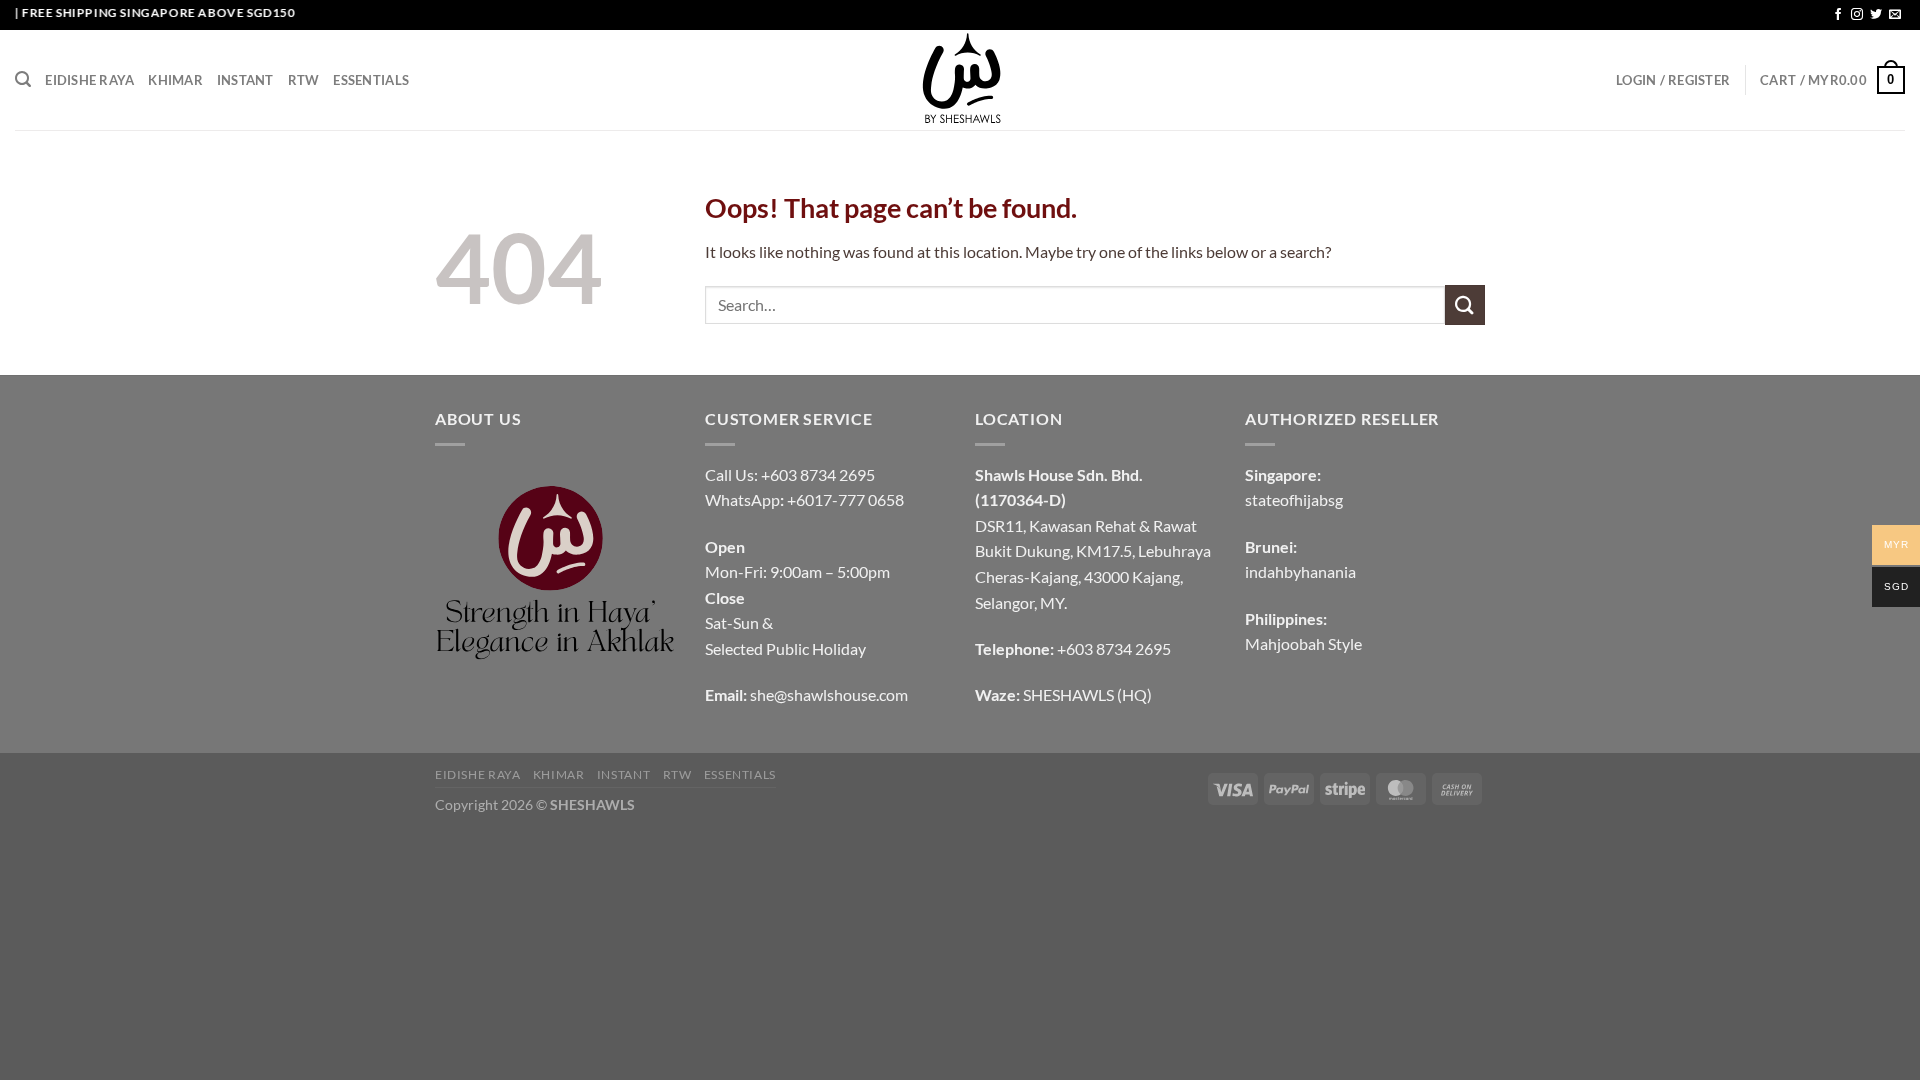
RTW (304, 80)
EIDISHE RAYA (89, 80)
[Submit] (1465, 304)
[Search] (23, 79)
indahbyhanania (1300, 571)
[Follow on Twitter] (1876, 15)
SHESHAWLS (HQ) (1087, 694)
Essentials (371, 80)
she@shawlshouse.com (829, 694)
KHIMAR (175, 80)
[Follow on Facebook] (1838, 15)
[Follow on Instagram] (1857, 15)
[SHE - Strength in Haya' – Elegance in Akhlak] (960, 80)
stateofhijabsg (1294, 499)
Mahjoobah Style (1303, 643)
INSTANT (245, 80)
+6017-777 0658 (845, 499)
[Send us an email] (1895, 15)
